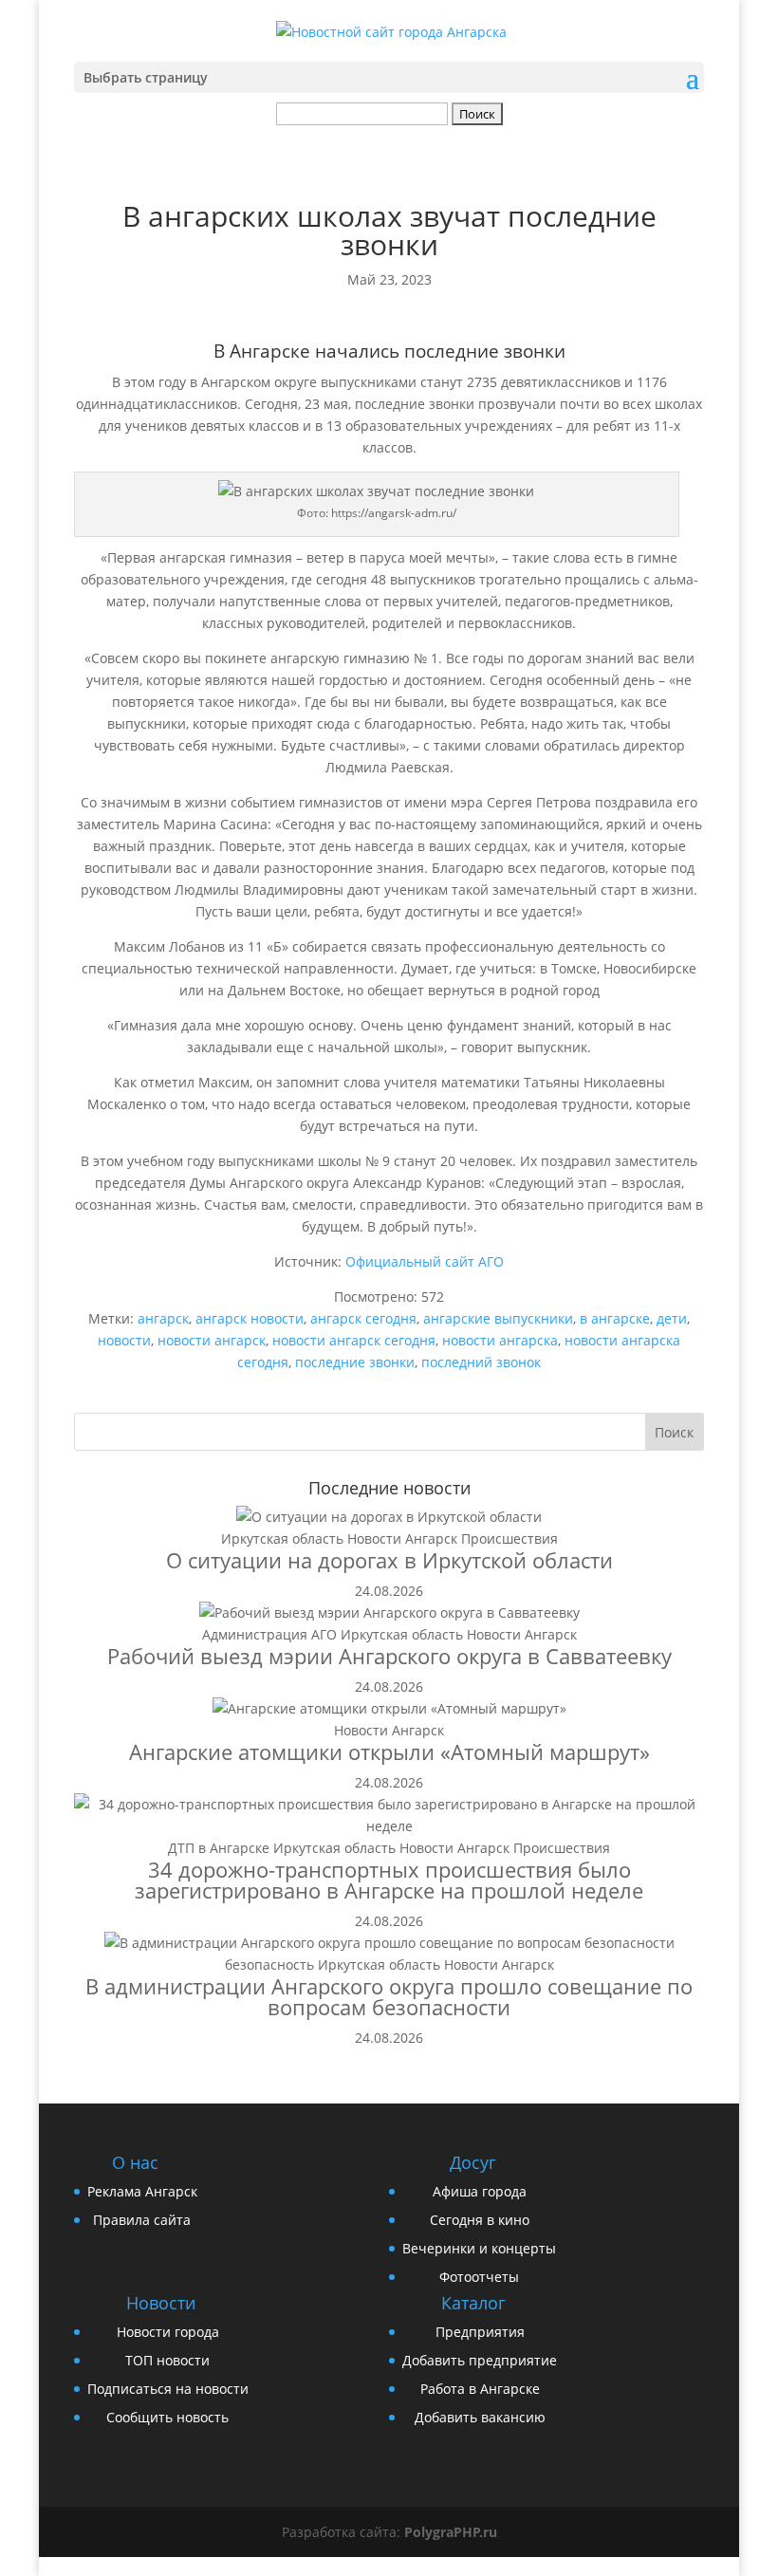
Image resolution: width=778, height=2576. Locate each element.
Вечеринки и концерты (479, 2248)
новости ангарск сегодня (354, 1340)
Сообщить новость (167, 2417)
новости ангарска (500, 1340)
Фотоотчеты (479, 2277)
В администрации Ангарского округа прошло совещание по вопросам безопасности (389, 1996)
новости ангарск (212, 1340)
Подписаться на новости (168, 2389)
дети (672, 1318)
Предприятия (480, 2332)
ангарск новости (250, 1318)
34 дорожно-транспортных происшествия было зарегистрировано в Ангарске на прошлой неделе (389, 1880)
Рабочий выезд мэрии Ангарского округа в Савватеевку (389, 1656)
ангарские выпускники (498, 1318)
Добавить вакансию (480, 2417)
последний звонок (481, 1362)
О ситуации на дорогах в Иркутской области (389, 1560)
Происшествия (509, 1538)
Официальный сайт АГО (425, 1261)
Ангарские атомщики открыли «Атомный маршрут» (389, 1751)
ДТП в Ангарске (219, 1848)
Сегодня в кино (480, 2220)
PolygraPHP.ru (451, 2532)
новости (124, 1340)
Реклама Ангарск (142, 2191)
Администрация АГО (269, 1634)
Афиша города (480, 2191)
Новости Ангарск (402, 1538)
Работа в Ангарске (480, 2389)
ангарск (163, 1318)
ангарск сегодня (363, 1318)
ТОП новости (167, 2360)
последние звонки (355, 1362)
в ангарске (615, 1318)
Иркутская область (282, 1538)
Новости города (168, 2332)
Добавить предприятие (480, 2360)
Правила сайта (142, 2220)
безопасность (269, 1964)
